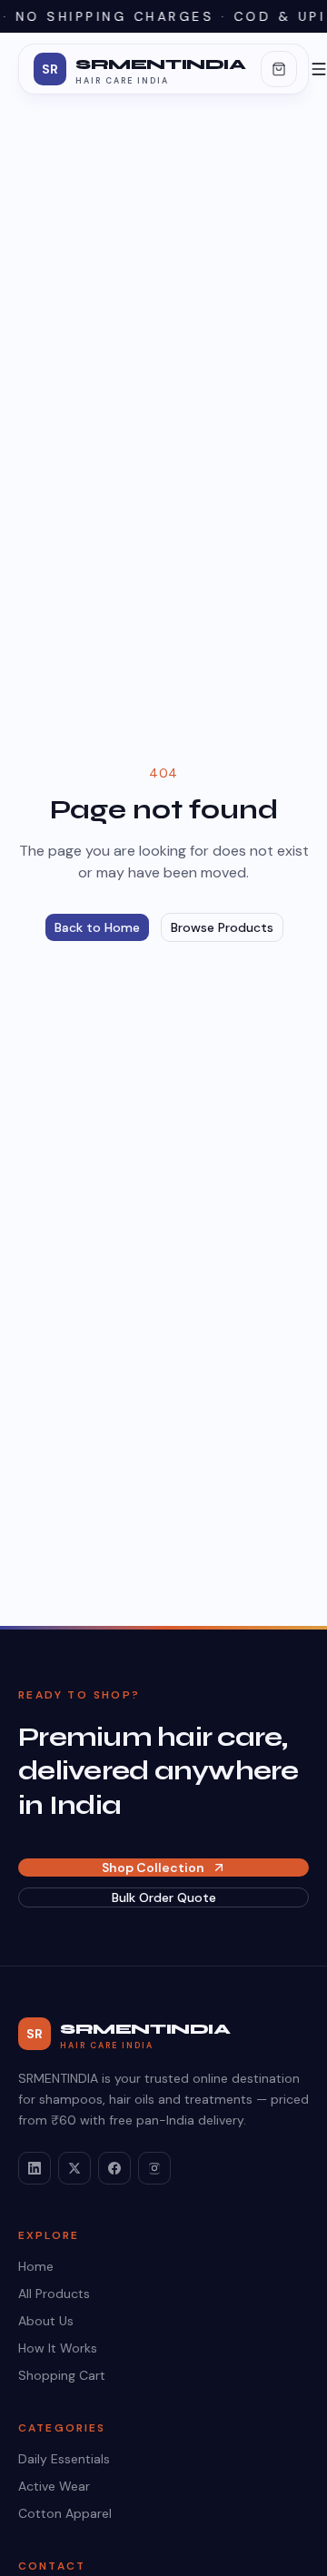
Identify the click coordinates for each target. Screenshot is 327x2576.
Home (36, 2266)
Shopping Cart (62, 2375)
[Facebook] (114, 2168)
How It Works (58, 2348)
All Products (54, 2294)
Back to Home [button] (97, 927)
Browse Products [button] (222, 927)
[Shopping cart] (279, 69)
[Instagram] (154, 2168)
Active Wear (54, 2486)
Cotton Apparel (65, 2513)
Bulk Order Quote (164, 1897)
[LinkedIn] (35, 2168)
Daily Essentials (64, 2459)
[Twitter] (74, 2168)
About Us (46, 2321)
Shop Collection (153, 1868)
